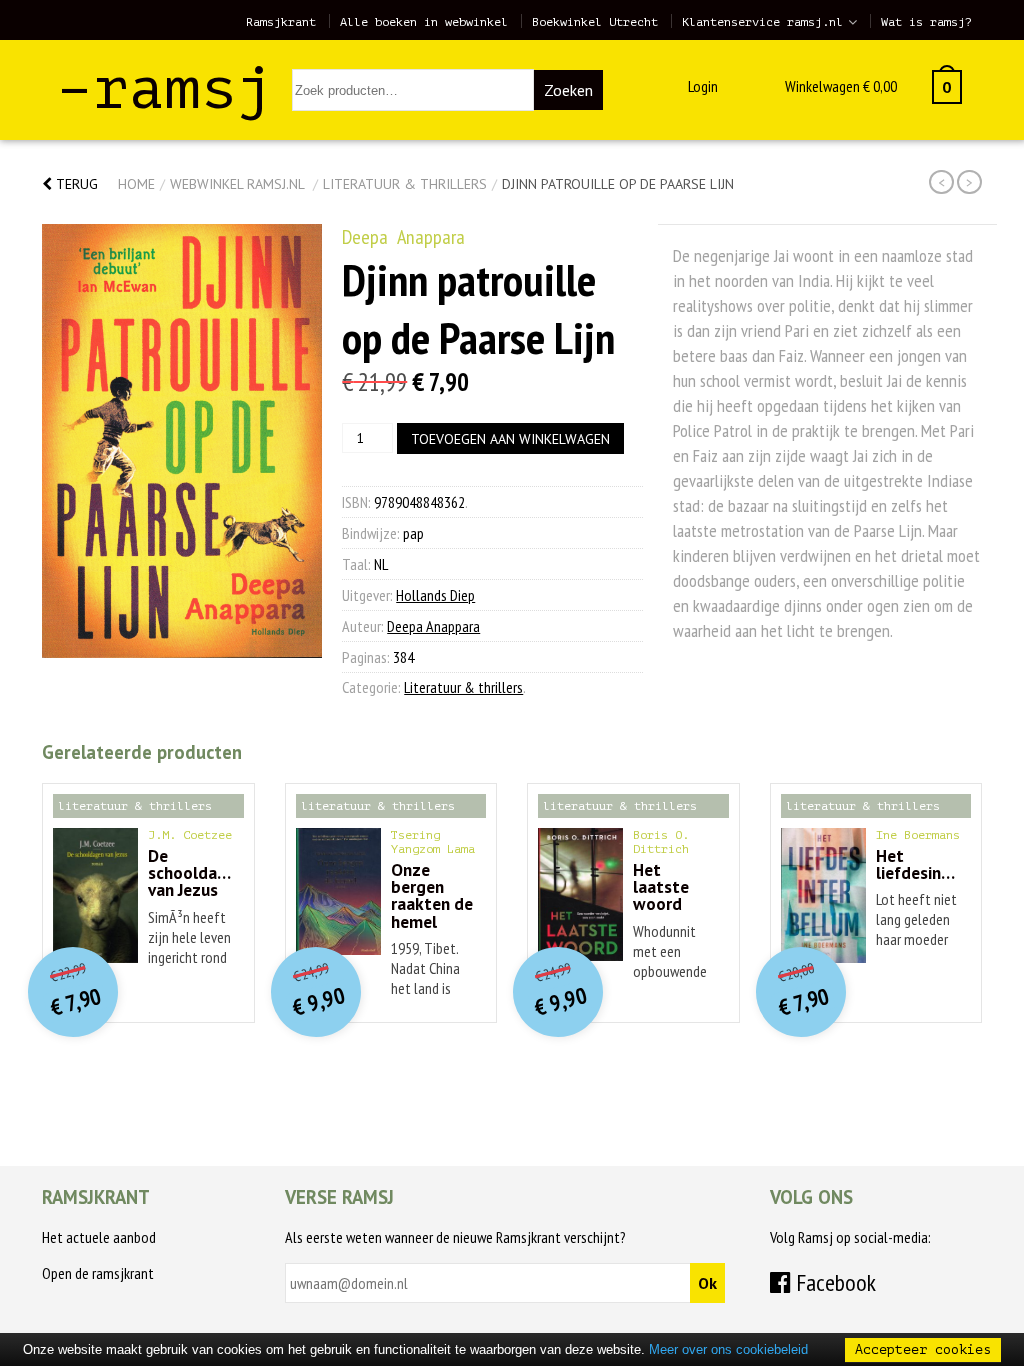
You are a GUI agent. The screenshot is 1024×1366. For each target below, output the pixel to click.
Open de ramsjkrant (98, 1273)
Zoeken (568, 90)
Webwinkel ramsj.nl (237, 184)
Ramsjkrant (281, 22)
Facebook (833, 1282)
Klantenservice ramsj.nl (762, 22)
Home (136, 184)
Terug (75, 184)
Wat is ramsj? (926, 22)
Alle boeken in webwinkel (424, 22)
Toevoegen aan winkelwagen (510, 439)
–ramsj (165, 88)
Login (703, 86)
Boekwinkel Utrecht (595, 22)
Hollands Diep (435, 595)
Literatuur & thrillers (405, 184)
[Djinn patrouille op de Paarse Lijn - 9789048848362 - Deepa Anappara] (182, 441)
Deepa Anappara (403, 237)
